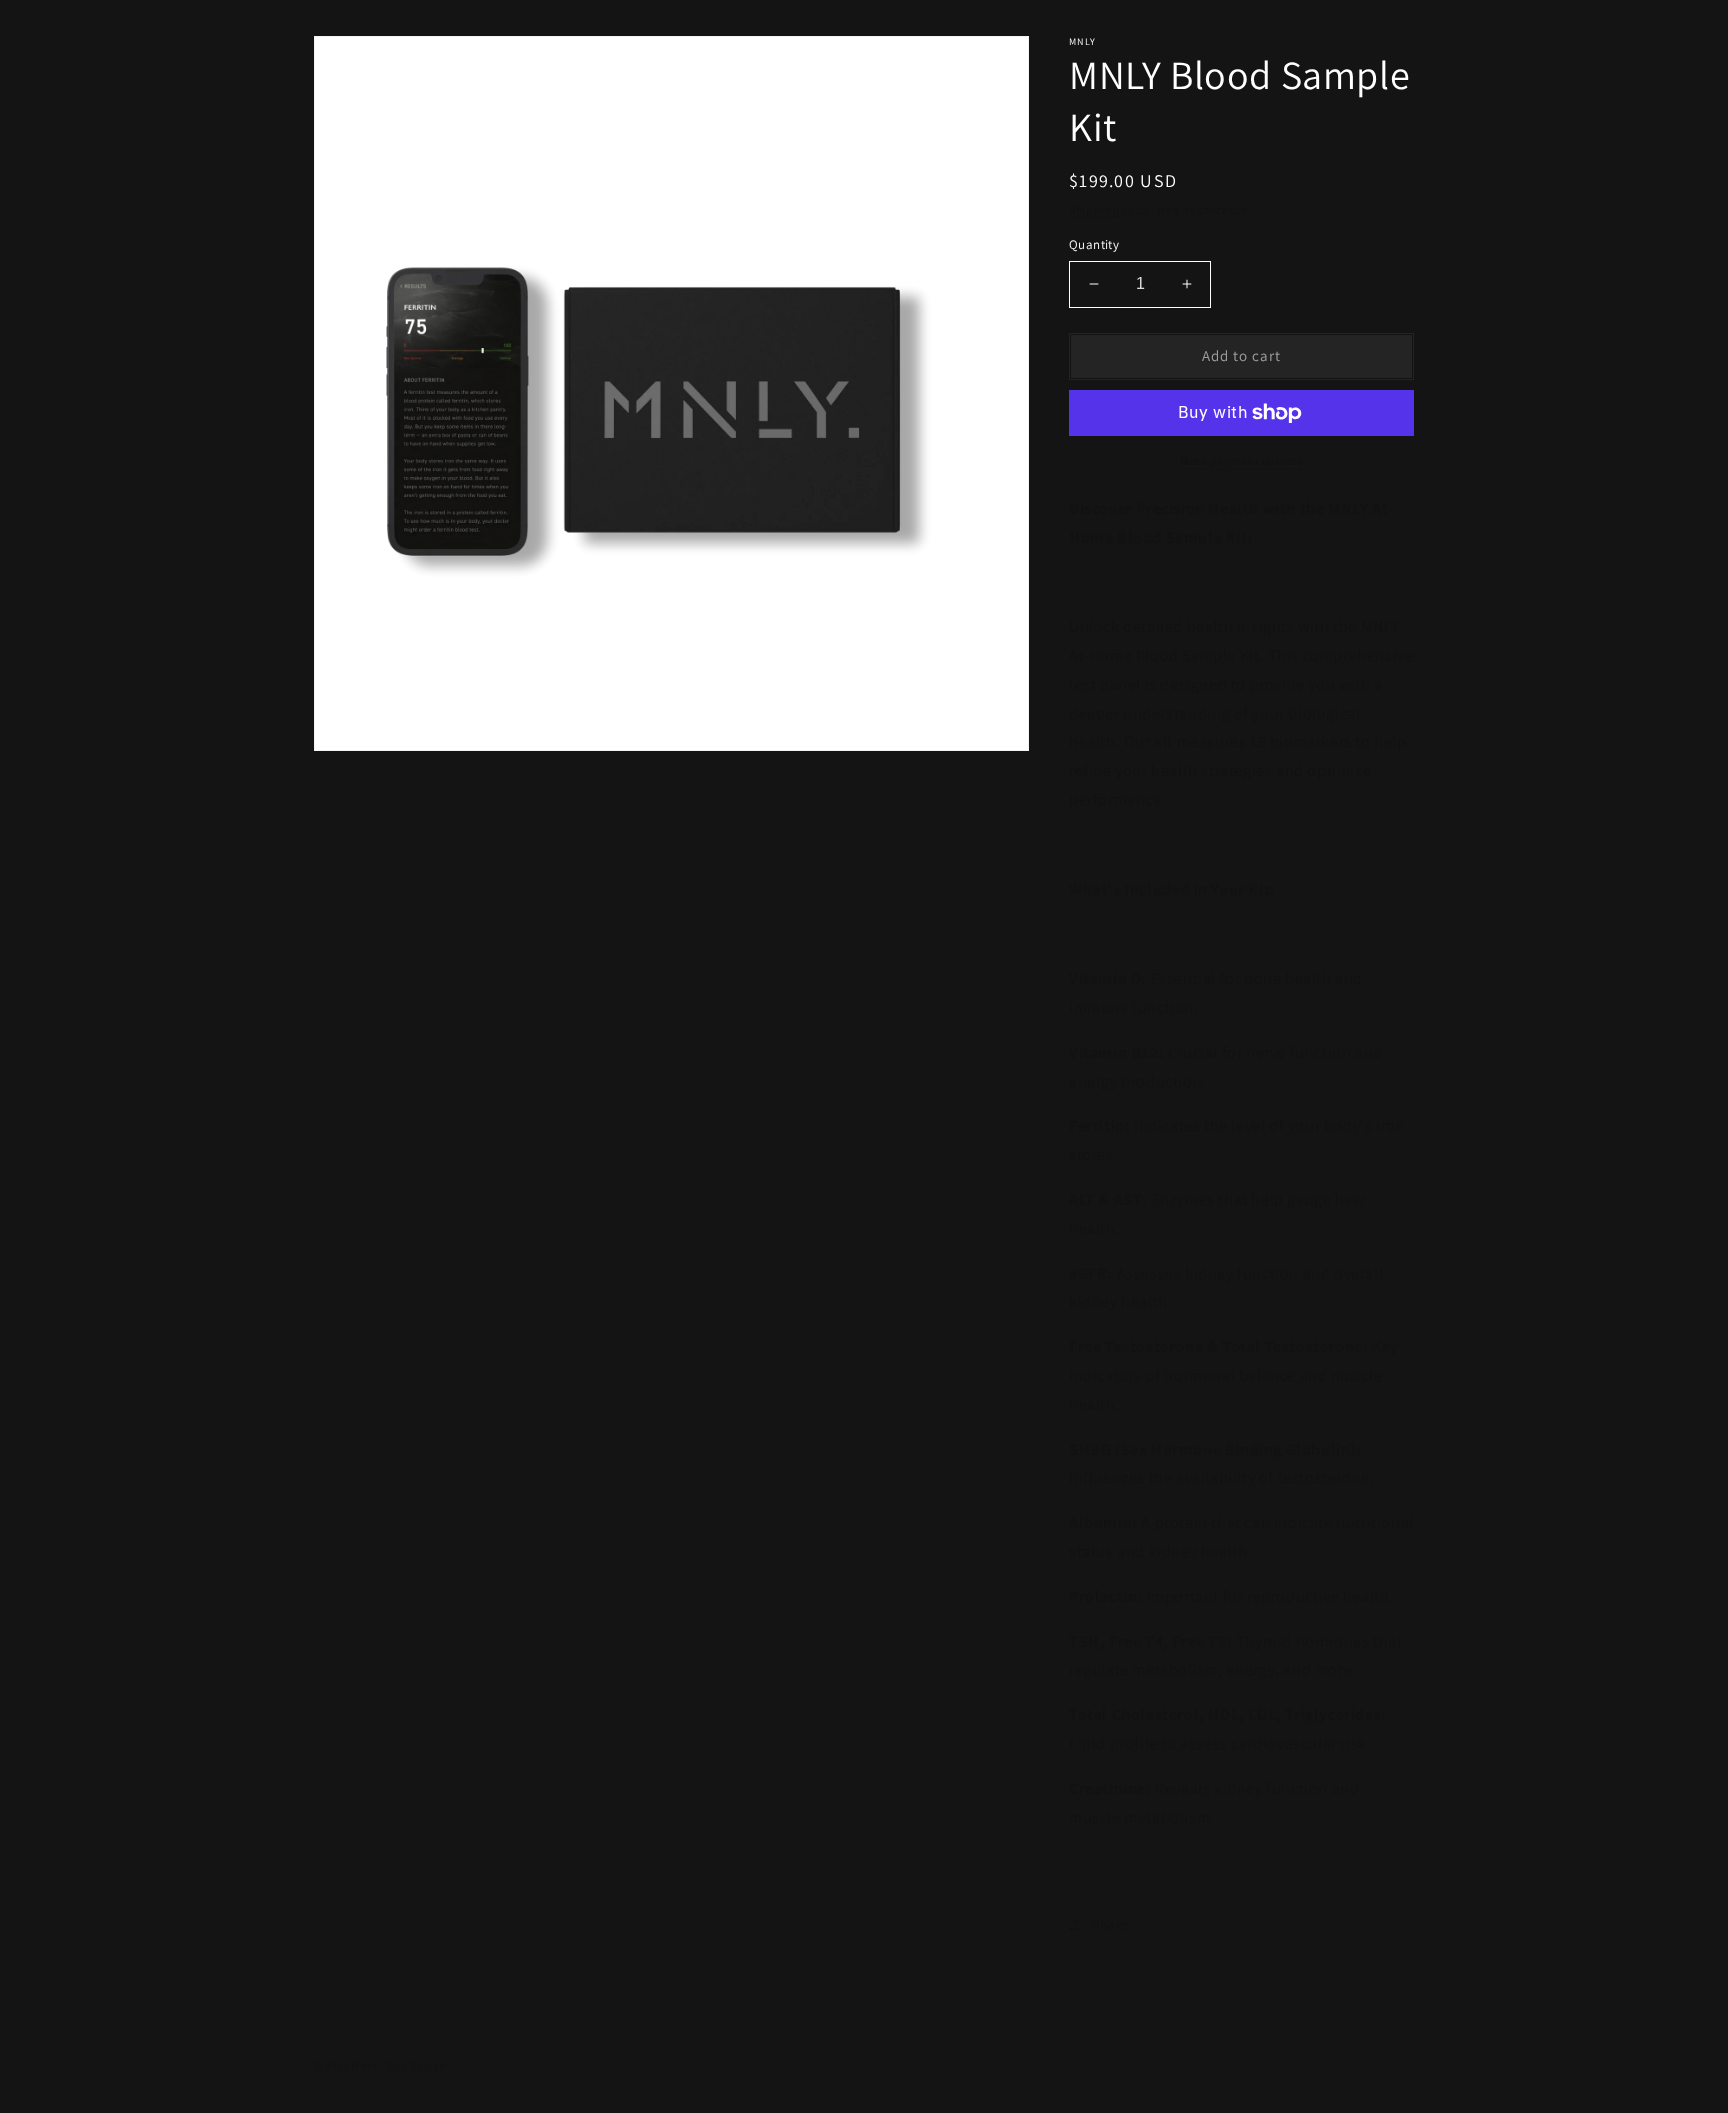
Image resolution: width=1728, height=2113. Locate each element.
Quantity (1094, 244)
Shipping (1094, 209)
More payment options (1241, 460)
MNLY (364, 2066)
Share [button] (1110, 1924)
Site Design (417, 2066)
